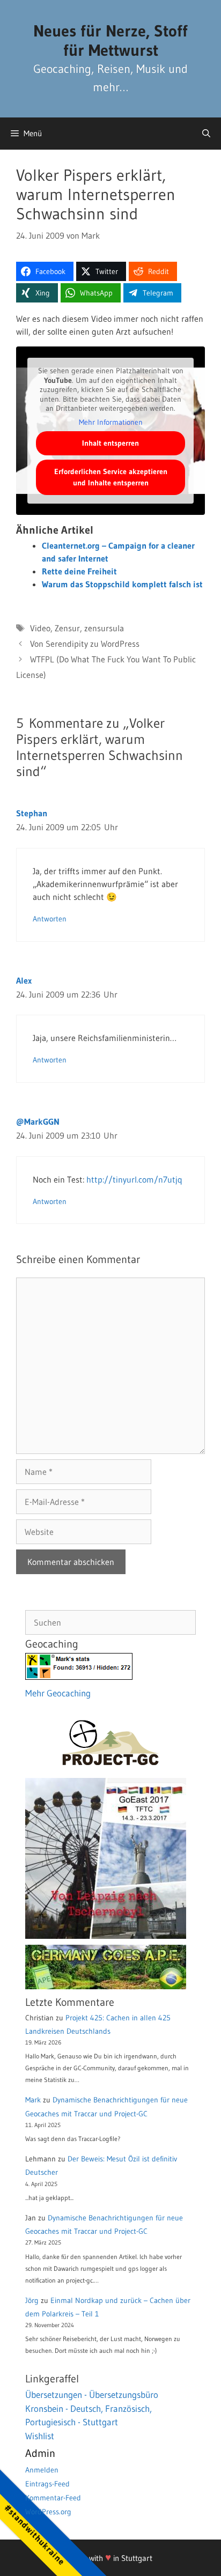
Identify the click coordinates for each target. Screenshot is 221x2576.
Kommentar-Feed (53, 2498)
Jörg (32, 2300)
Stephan (32, 813)
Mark (33, 2100)
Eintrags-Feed (47, 2484)
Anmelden (42, 2470)
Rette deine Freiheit (79, 571)
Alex (24, 980)
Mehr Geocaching (58, 1693)
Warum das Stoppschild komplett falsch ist (122, 584)
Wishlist (40, 2436)
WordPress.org (48, 2512)
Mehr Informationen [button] (111, 422)
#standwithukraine (35, 2534)
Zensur (67, 628)
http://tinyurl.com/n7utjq (134, 1179)
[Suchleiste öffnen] (206, 134)
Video (40, 628)
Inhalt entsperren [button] (110, 443)
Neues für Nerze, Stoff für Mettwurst (110, 40)
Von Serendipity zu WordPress (85, 644)
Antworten (50, 919)
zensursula (104, 628)
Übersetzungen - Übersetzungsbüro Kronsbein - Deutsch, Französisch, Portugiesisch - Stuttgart (92, 2408)
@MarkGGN (38, 1121)
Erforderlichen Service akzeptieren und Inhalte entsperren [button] (111, 477)
